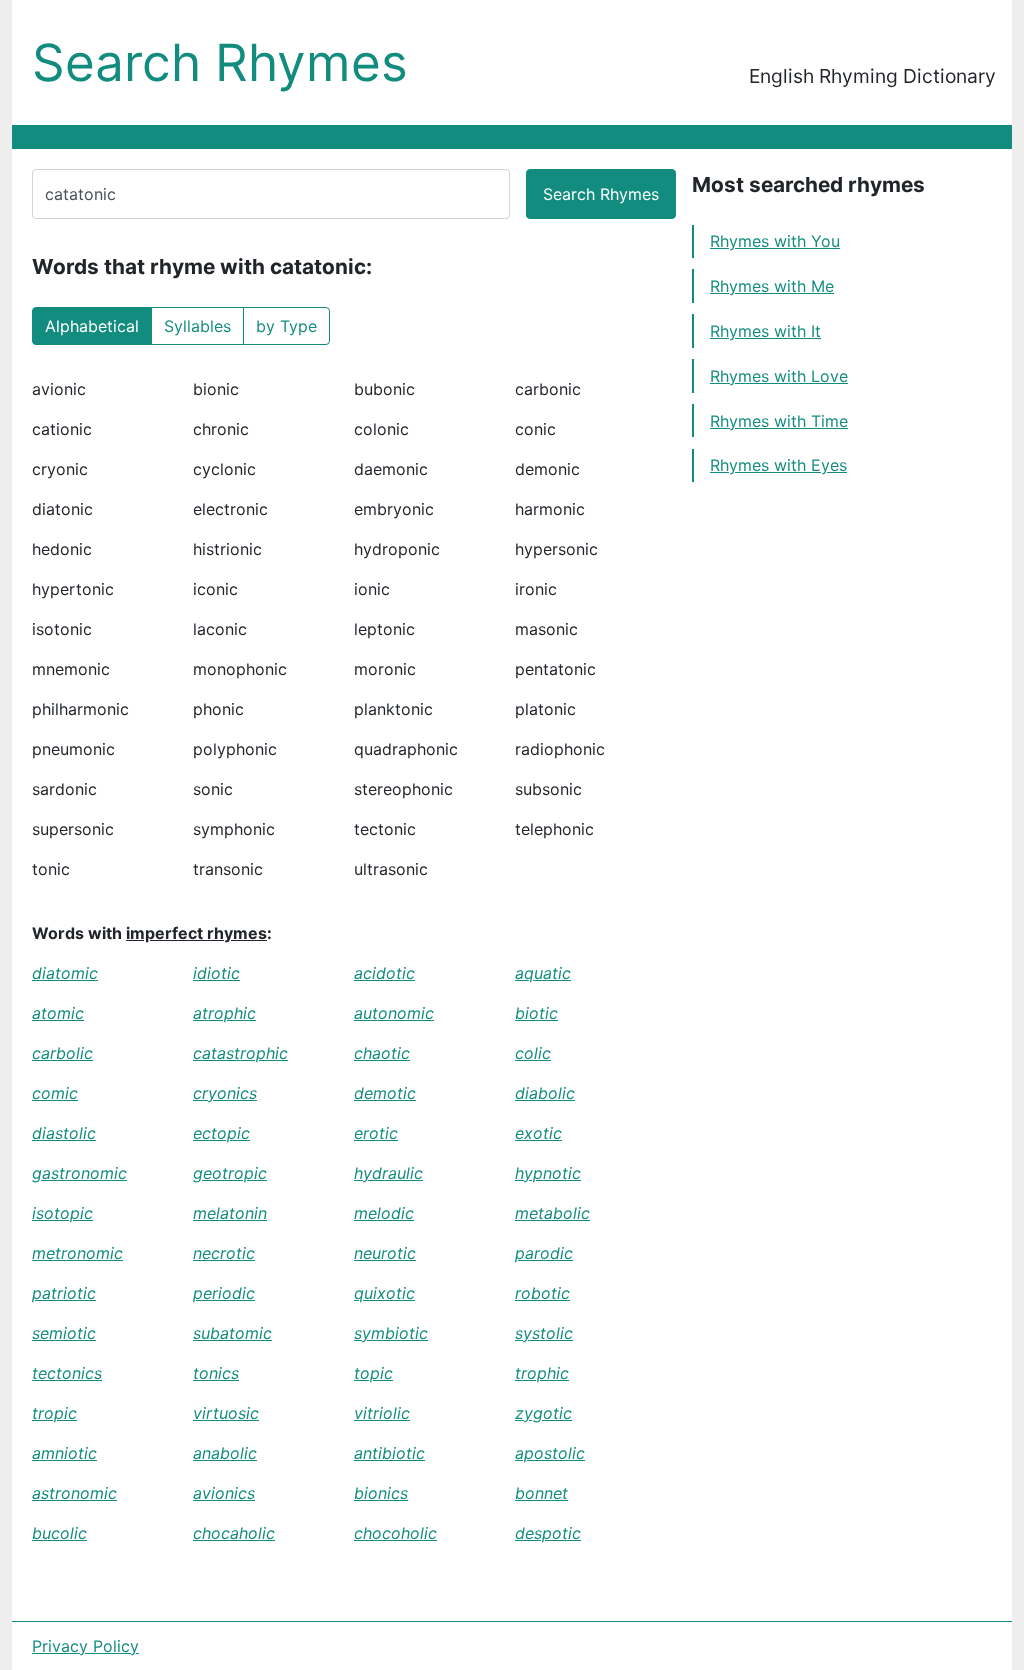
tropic (54, 1413)
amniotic (64, 1453)
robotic (542, 1293)
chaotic (382, 1053)
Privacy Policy (85, 1646)
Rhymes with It (765, 331)
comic (55, 1093)
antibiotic (389, 1453)
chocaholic (234, 1533)
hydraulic (388, 1173)
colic (533, 1053)
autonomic (394, 1013)
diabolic (545, 1093)
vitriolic (382, 1413)
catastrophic (240, 1053)
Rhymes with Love (779, 376)
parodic (544, 1253)
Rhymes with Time (779, 421)
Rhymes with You (775, 241)
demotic (385, 1093)
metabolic (552, 1213)
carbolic (62, 1053)
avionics (224, 1493)
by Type (286, 326)
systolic (544, 1333)
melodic (384, 1213)
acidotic (384, 973)
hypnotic (548, 1173)
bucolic (59, 1533)
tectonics (67, 1373)
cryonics (225, 1093)
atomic (58, 1013)
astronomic (74, 1493)
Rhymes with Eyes (778, 465)
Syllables (197, 326)
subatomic (232, 1333)
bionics (381, 1493)
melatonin (230, 1213)
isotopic (62, 1213)
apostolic (550, 1453)
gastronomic (79, 1173)
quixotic (384, 1293)
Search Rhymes (220, 62)
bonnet (541, 1493)
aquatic (543, 973)
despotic (548, 1533)
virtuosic (226, 1413)
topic (373, 1373)
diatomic (65, 973)
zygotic (543, 1413)
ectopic (221, 1133)
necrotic (224, 1253)
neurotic (385, 1253)
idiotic (216, 973)
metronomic (77, 1253)
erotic (376, 1133)
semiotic (64, 1333)
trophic (542, 1373)
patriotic (64, 1293)
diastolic (64, 1133)
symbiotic (391, 1333)
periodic (224, 1293)
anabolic (225, 1453)
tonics (216, 1373)
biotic (536, 1013)
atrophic (224, 1013)
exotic (538, 1133)
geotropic (230, 1173)
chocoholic (395, 1533)
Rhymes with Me (772, 286)
